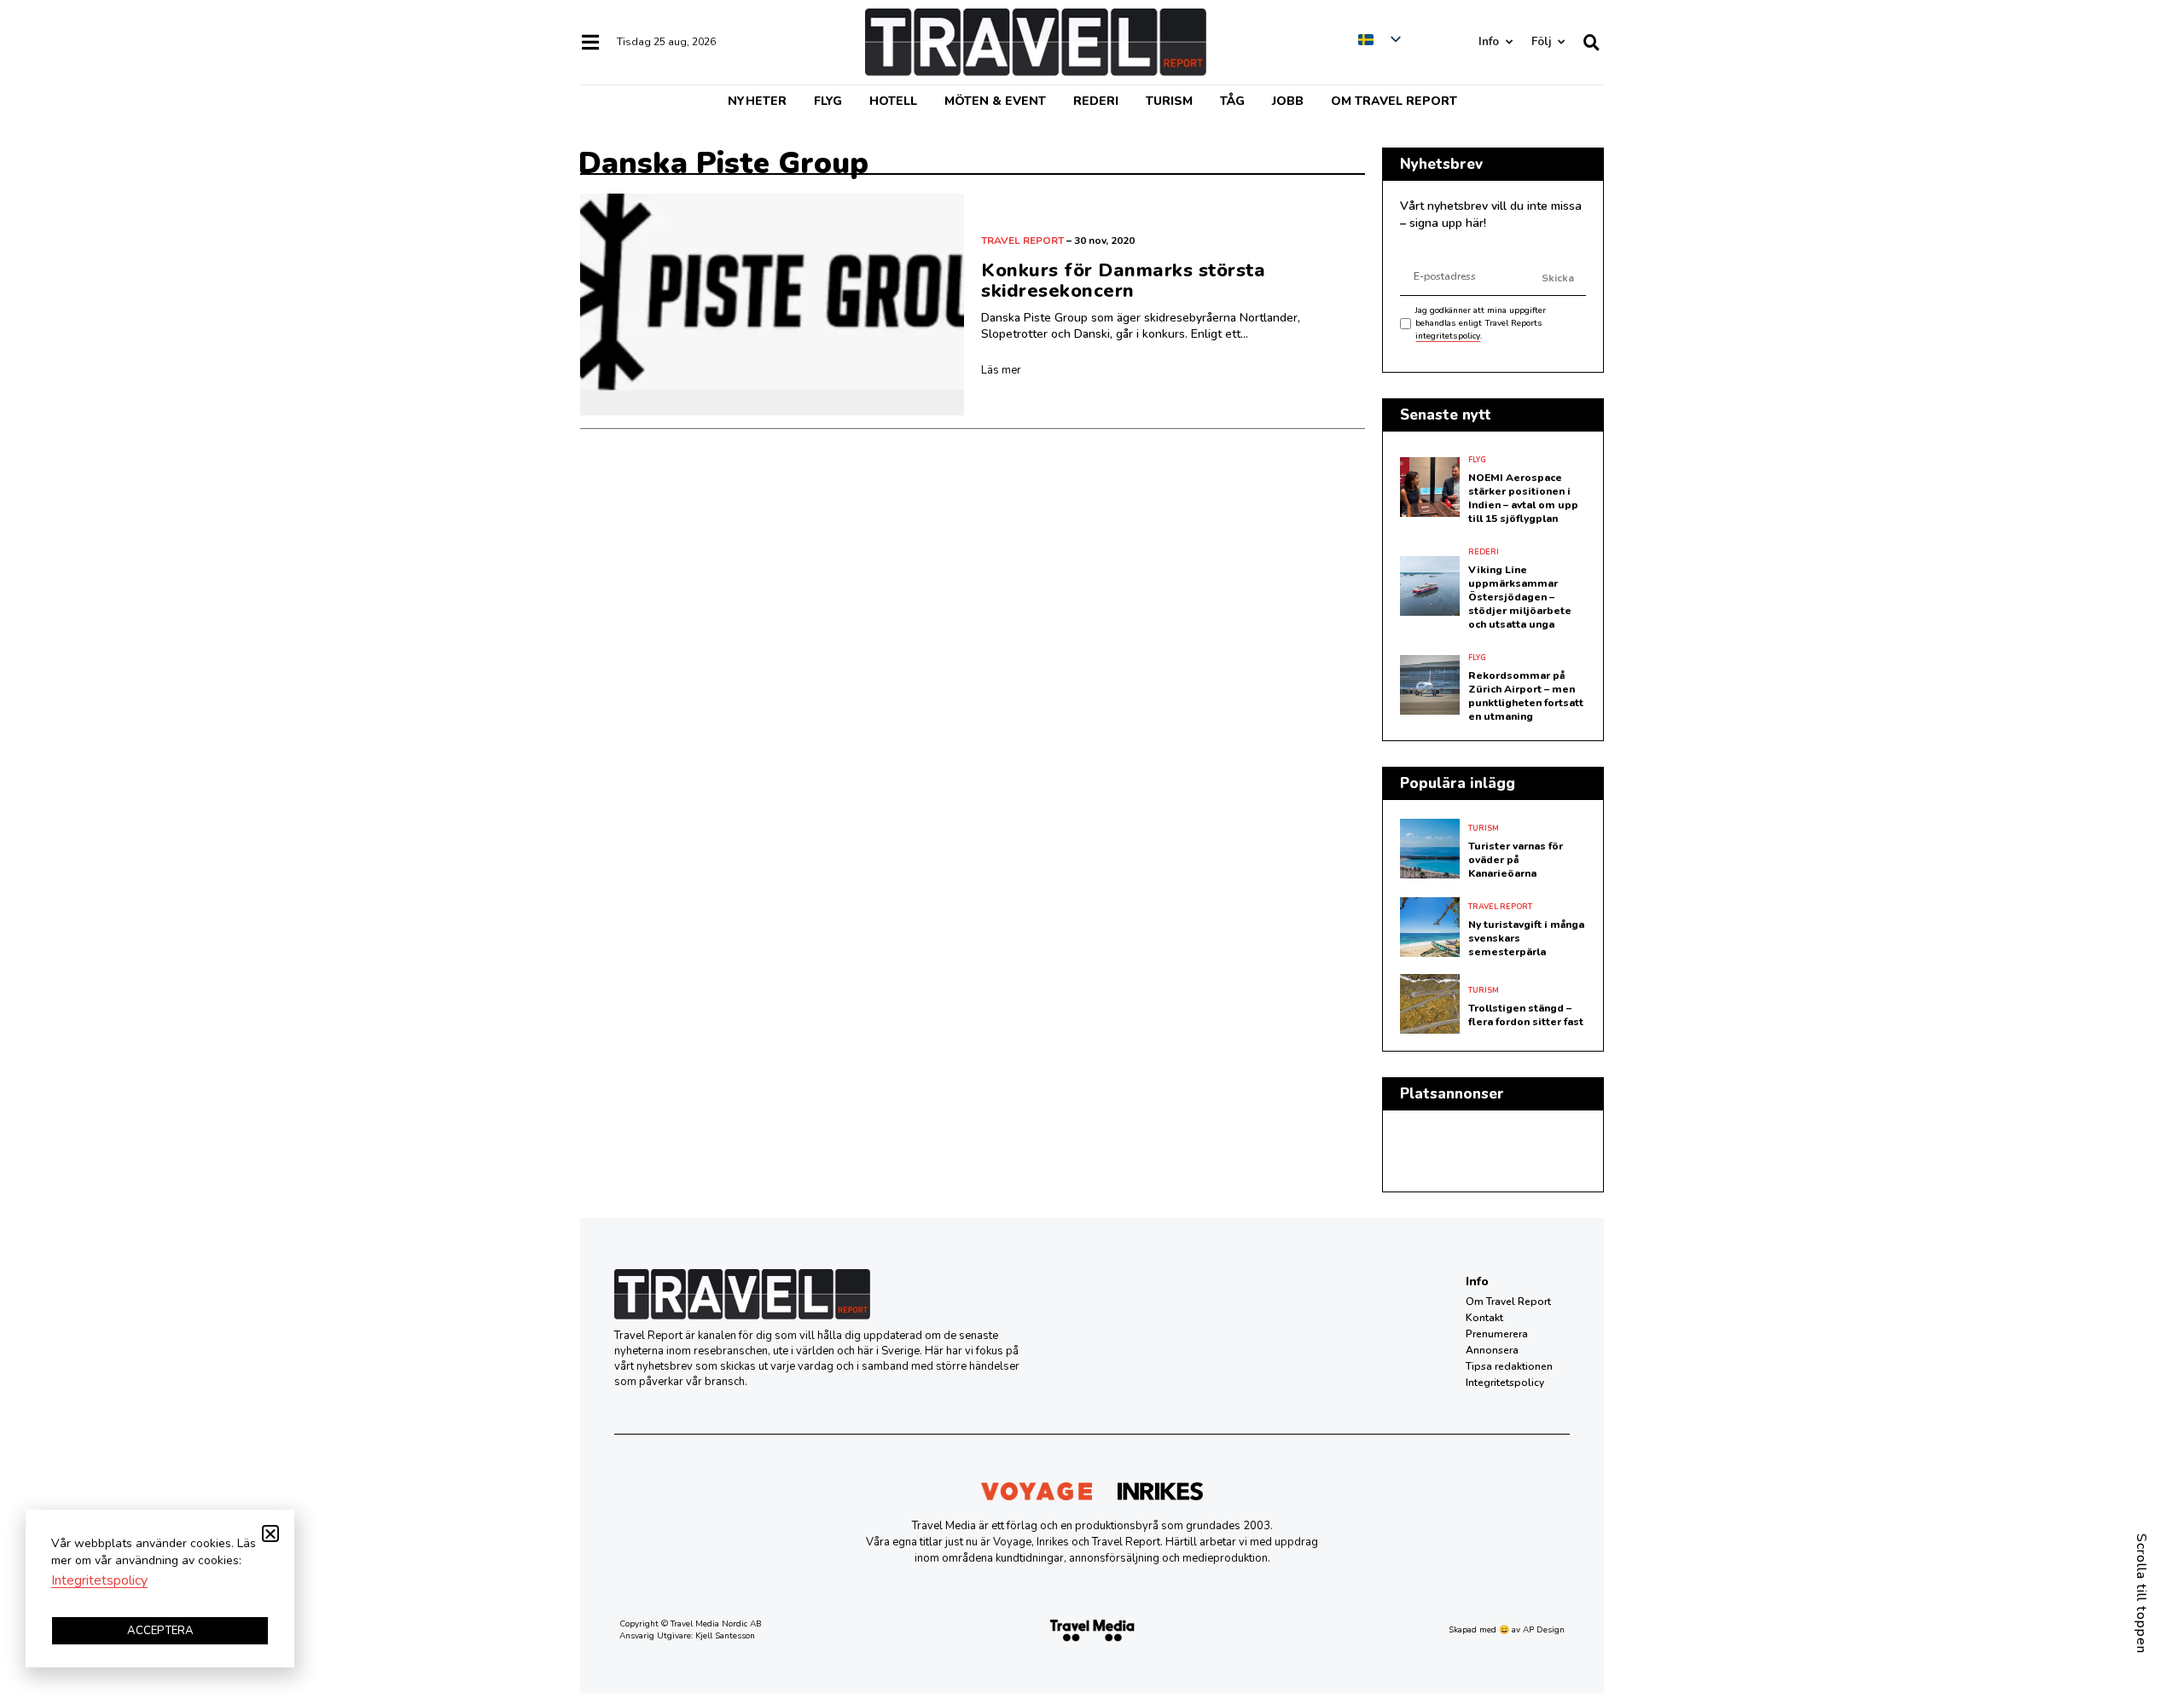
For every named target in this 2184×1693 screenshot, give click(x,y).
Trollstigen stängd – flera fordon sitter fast (1526, 1015)
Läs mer (1001, 370)
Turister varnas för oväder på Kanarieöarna (1516, 860)
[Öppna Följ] (1561, 42)
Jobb (1288, 101)
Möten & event (995, 101)
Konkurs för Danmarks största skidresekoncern (1123, 281)
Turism (1169, 101)
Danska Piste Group (723, 163)
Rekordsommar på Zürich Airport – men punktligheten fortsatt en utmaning (1526, 696)
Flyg (828, 101)
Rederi (1096, 101)
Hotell (893, 101)
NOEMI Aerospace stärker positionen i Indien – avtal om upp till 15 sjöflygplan (1523, 498)
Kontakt (1484, 1318)
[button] (270, 1534)
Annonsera (1492, 1350)
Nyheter (757, 101)
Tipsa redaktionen (1509, 1366)
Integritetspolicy (1505, 1383)
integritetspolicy (1448, 336)
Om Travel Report (1394, 101)
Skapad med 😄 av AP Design (1507, 1630)
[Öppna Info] (1509, 42)
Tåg (1232, 101)
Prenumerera (1497, 1334)
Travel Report (1022, 241)
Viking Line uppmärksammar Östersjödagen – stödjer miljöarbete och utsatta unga (1520, 597)
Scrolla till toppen (2141, 1594)
